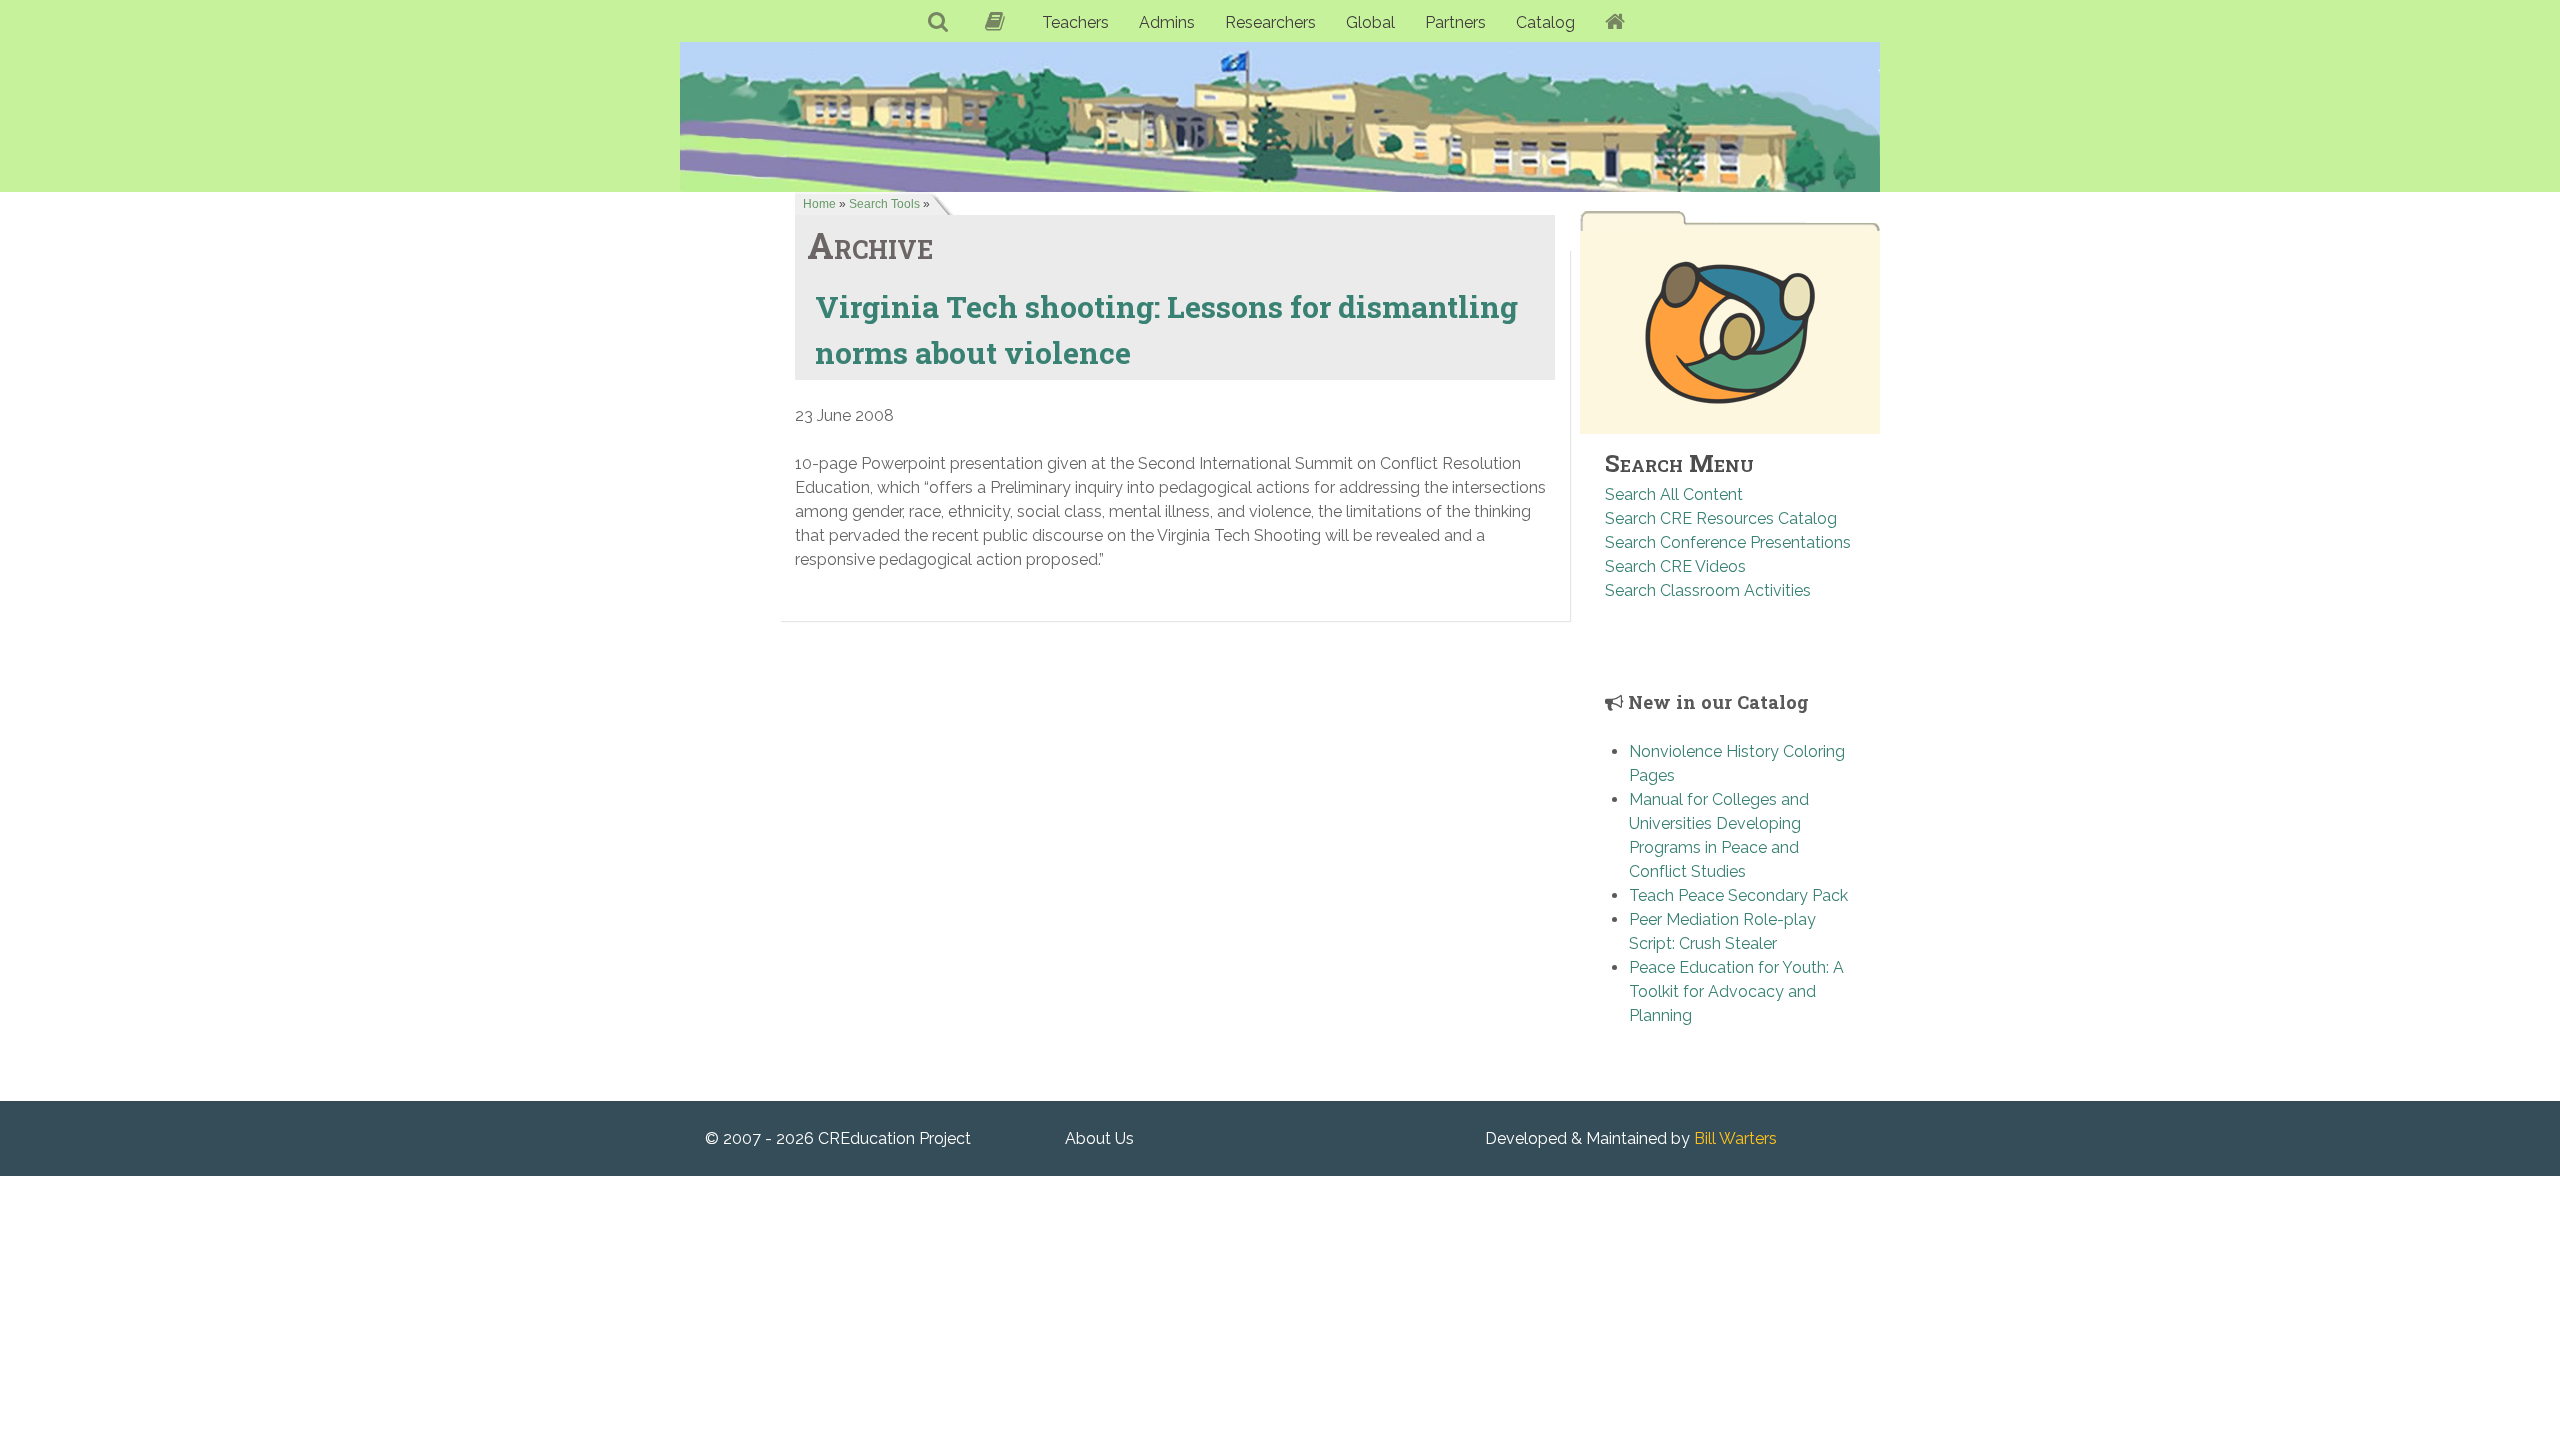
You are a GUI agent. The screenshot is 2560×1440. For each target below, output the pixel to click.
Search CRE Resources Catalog (1721, 518)
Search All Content (1674, 494)
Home (819, 204)
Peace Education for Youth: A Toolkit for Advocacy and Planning (1736, 991)
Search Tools (884, 204)
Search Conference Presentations (1728, 542)
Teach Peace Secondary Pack (1738, 895)
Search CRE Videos (1675, 566)
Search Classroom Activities (1708, 590)
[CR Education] (1280, 116)
